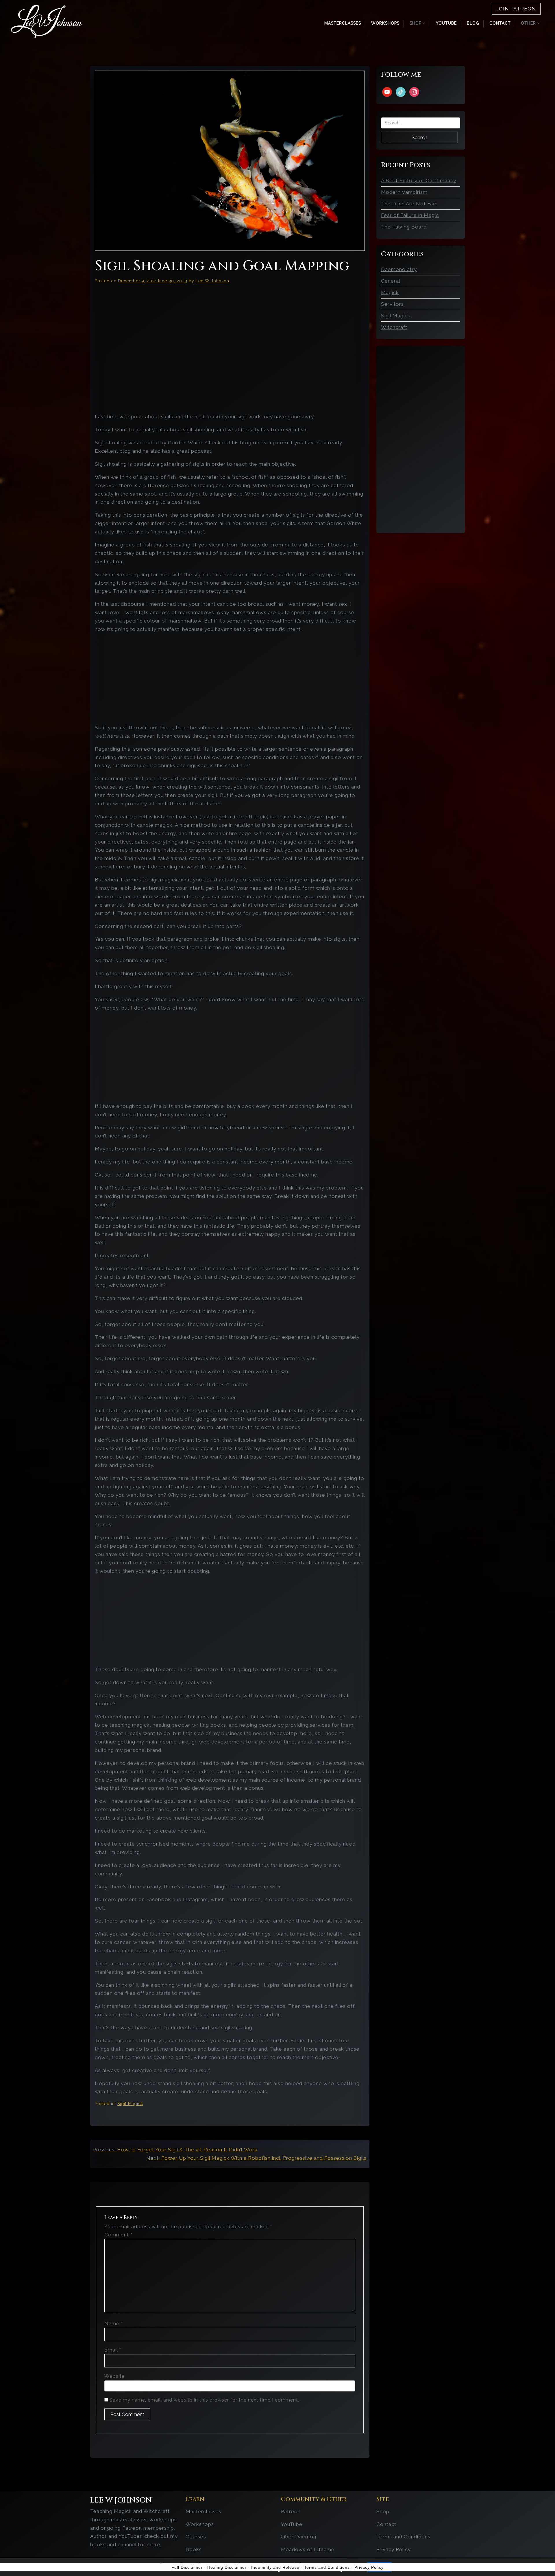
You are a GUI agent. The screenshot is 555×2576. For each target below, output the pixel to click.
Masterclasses (343, 23)
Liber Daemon (299, 2537)
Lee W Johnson (212, 281)
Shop (383, 2511)
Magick (390, 292)
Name (114, 2323)
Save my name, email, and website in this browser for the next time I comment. (204, 2400)
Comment (118, 2235)
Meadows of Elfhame (308, 2549)
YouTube (446, 23)
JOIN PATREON (516, 9)
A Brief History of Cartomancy (419, 181)
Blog (473, 23)
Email (113, 2350)
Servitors (392, 304)
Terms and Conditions (403, 2537)
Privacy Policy (394, 2549)
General (391, 281)
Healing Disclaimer (227, 2567)
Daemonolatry (399, 269)
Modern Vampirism (404, 192)
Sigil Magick (130, 2104)
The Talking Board (404, 227)
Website (115, 2376)
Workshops (385, 23)
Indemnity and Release (275, 2567)
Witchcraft (394, 327)
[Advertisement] (230, 679)
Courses (196, 2537)
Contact (500, 23)
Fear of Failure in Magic (410, 215)
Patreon (291, 2511)
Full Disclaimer (187, 2567)
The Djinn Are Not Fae (409, 204)
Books (194, 2549)
